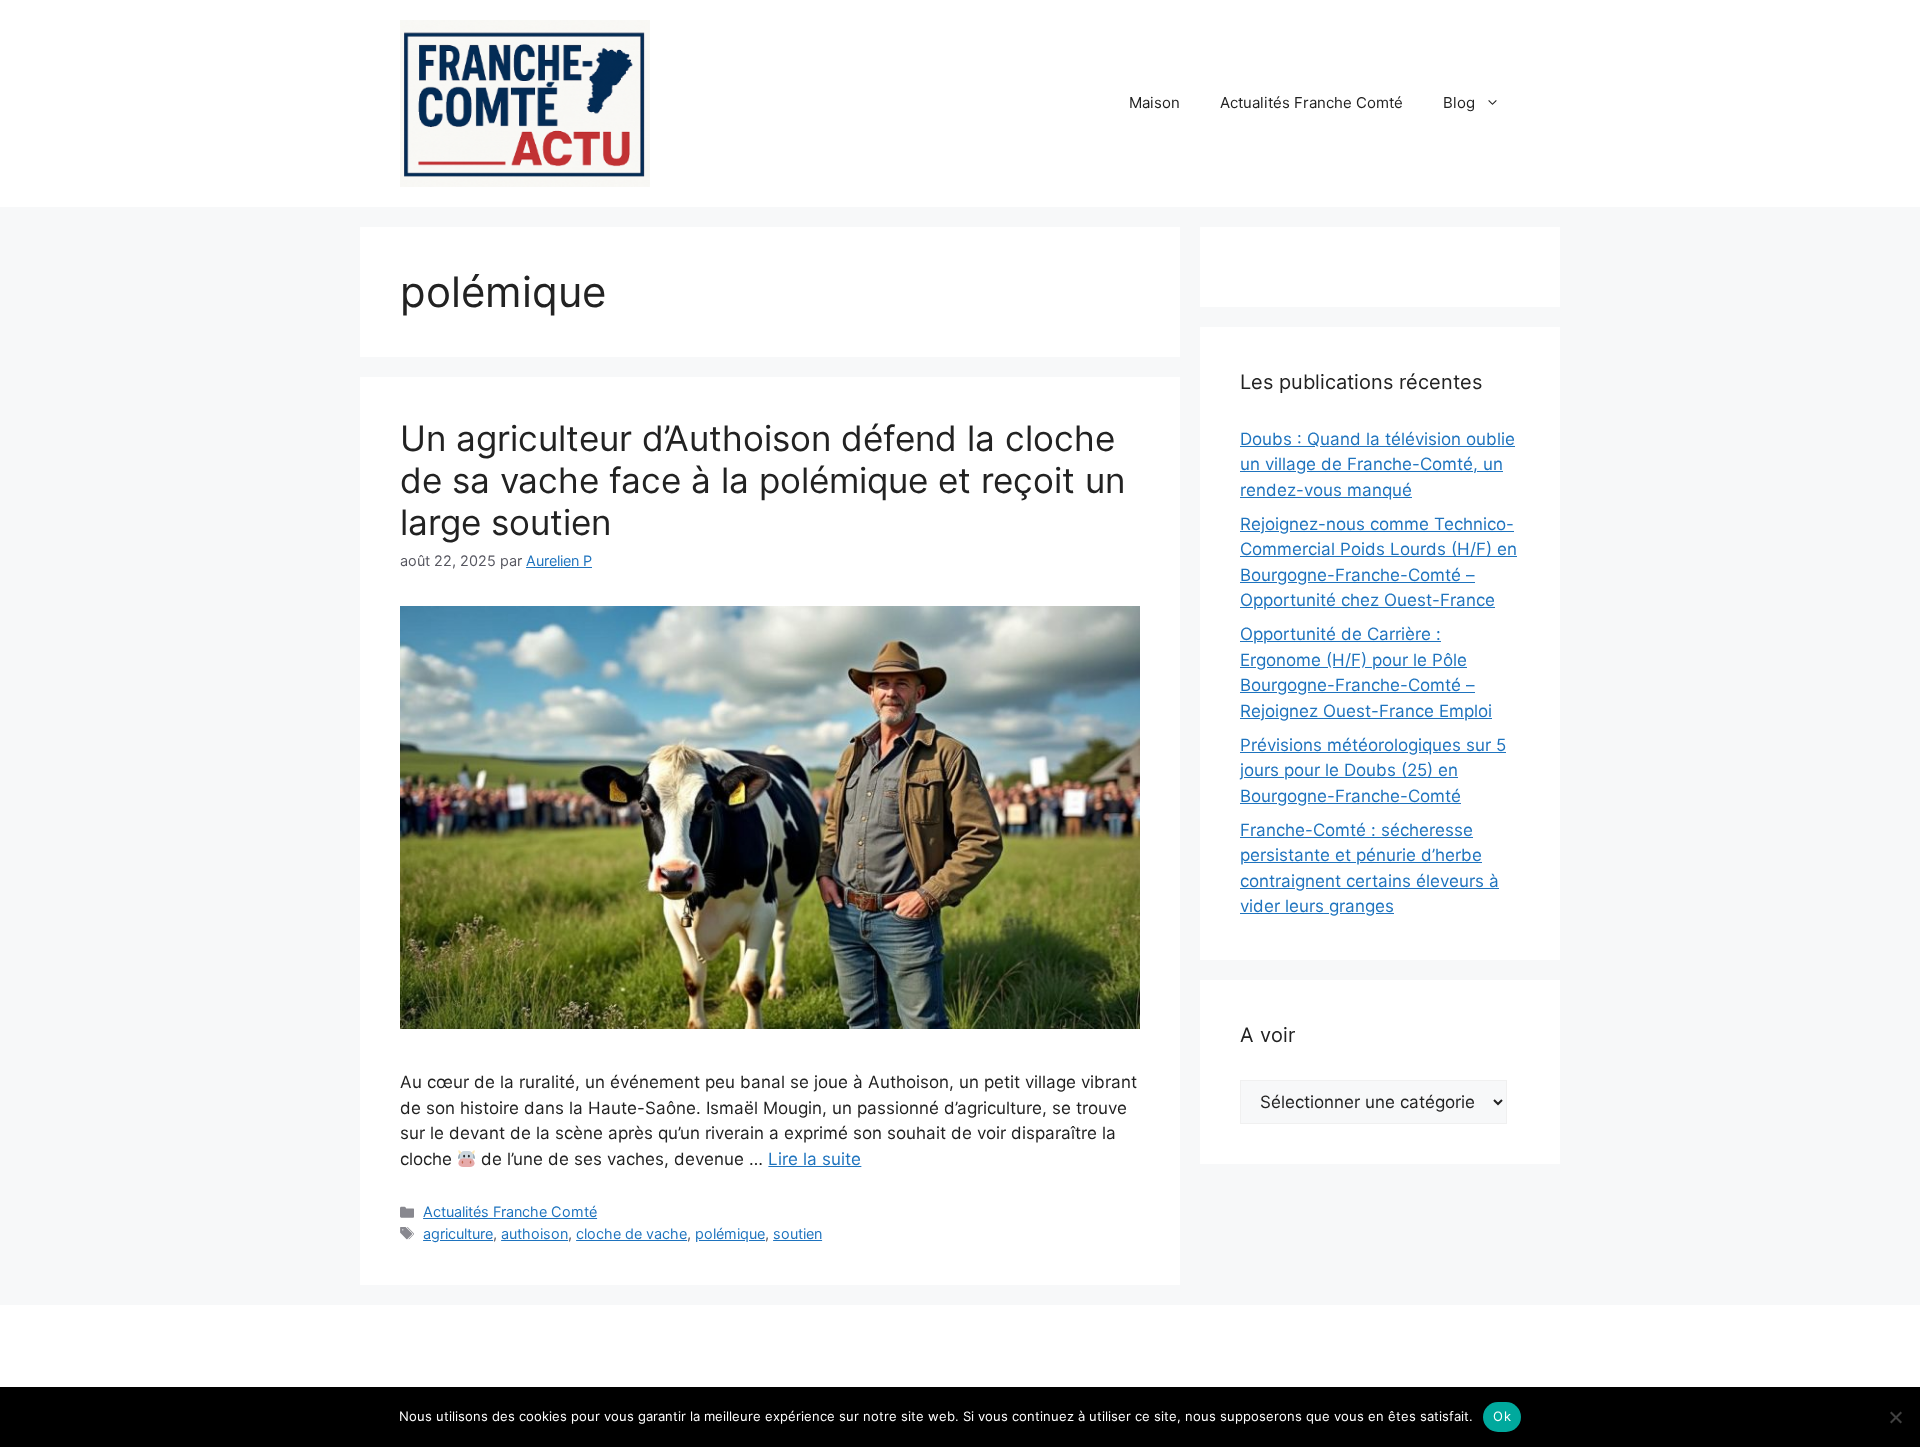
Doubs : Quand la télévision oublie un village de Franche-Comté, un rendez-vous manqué (1377, 464)
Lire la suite (814, 1159)
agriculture (458, 1233)
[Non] (1895, 1417)
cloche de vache (631, 1233)
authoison (534, 1233)
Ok (1502, 1416)
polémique (730, 1233)
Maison (1154, 102)
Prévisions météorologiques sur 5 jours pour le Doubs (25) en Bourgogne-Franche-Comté (1373, 770)
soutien (797, 1233)
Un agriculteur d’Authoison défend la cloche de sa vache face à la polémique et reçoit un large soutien (762, 480)
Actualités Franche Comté (1311, 102)
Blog (1459, 102)
